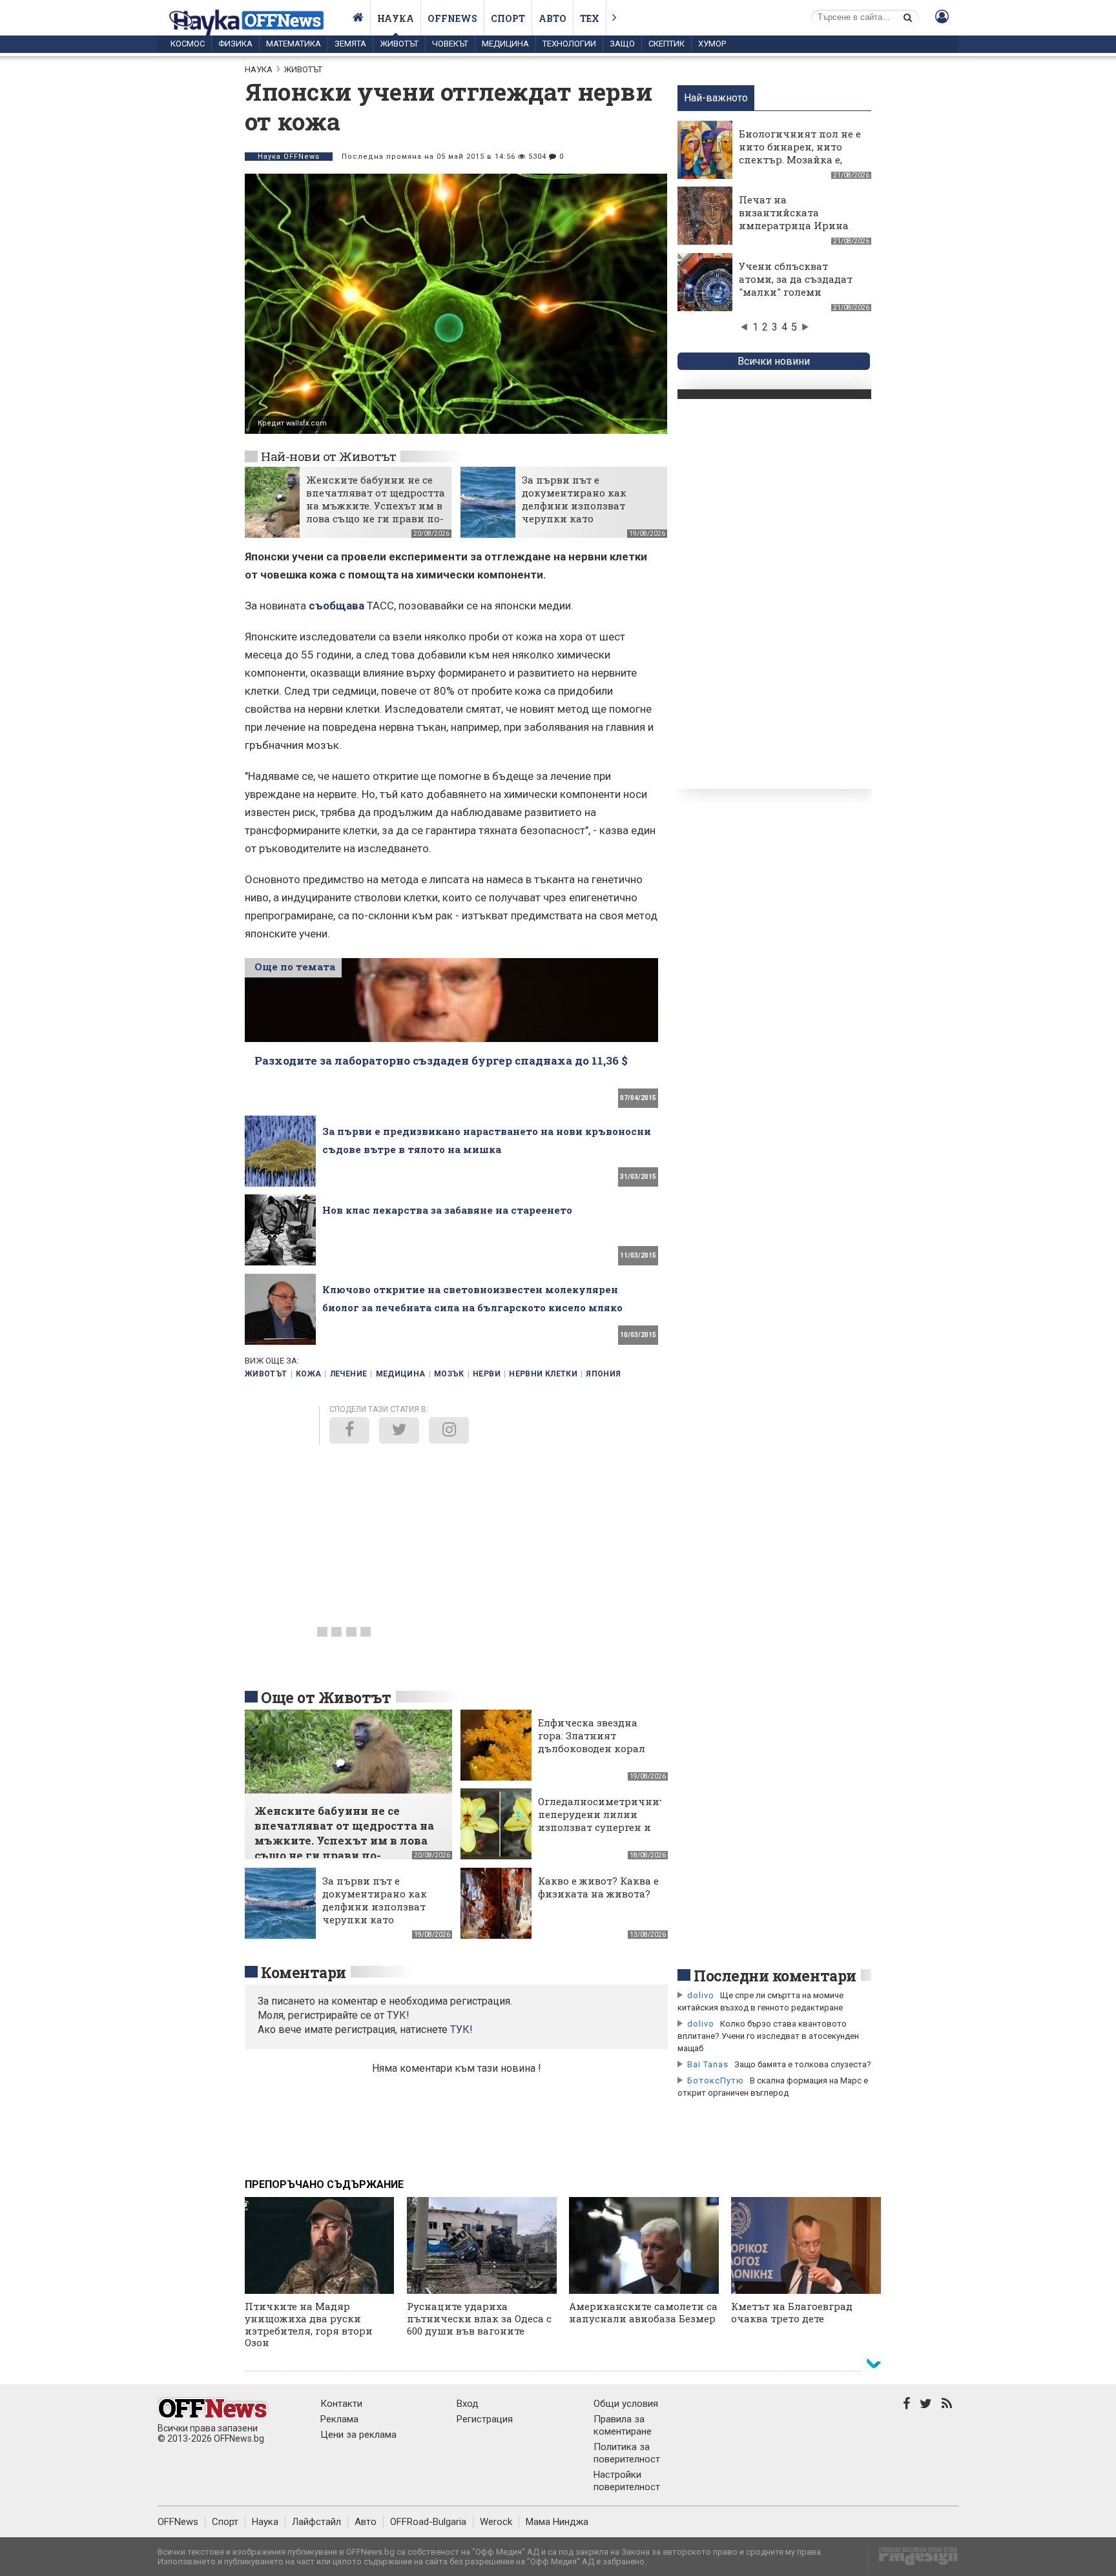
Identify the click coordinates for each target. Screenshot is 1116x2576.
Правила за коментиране (623, 2425)
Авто (553, 18)
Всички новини (774, 361)
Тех (590, 18)
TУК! (398, 2015)
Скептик (666, 44)
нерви (487, 1374)
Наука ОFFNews (289, 157)
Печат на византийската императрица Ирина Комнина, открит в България (794, 225)
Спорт (508, 18)
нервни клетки (543, 1374)
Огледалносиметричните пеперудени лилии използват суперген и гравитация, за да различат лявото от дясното (604, 1834)
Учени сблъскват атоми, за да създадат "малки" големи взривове (796, 285)
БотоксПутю (716, 2080)
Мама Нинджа (557, 2522)
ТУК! (461, 2029)
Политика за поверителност (627, 2453)
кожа (308, 1374)
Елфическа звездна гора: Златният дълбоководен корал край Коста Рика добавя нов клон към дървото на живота (593, 1755)
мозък (449, 1374)
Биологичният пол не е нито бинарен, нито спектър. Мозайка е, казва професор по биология (800, 159)
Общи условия (626, 2404)
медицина (401, 1374)
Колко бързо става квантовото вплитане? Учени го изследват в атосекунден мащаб (768, 2036)
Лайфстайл (316, 2522)
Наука (396, 18)
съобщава (336, 606)
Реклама (339, 2419)
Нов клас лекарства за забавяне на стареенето (447, 1210)
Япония (603, 1374)
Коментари (304, 1972)
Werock (496, 2522)
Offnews (452, 18)
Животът (399, 44)
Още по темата (295, 966)
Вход (468, 2404)
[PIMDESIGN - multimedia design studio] (913, 2560)
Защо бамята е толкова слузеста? (803, 2064)
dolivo (701, 1995)
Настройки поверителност (627, 2481)
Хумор (712, 44)
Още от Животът (326, 1697)
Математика (294, 44)
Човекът (450, 44)
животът (266, 1374)
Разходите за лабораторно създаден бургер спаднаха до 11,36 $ (441, 1060)
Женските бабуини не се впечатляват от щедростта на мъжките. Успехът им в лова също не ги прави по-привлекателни (376, 506)
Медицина (505, 44)
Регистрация (485, 2419)
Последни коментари (775, 1976)
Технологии (569, 44)
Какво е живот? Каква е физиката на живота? (598, 1887)
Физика (235, 44)
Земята (350, 44)
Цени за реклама (358, 2435)
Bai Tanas (708, 2064)
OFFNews (178, 2522)
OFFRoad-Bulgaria (428, 2522)
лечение (349, 1374)
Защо (622, 44)
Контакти (341, 2404)
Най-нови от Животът (328, 456)
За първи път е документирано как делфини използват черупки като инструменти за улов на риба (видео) (585, 512)
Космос (188, 44)
